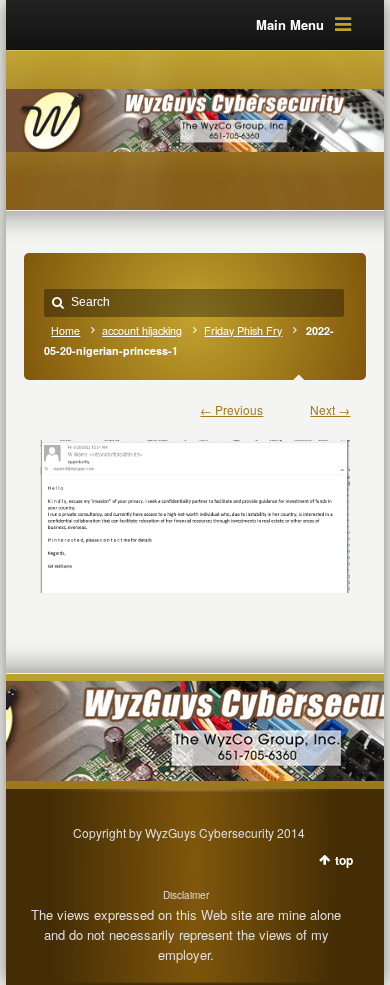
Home (65, 330)
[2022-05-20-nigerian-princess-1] (195, 506)
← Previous (231, 409)
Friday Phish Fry (243, 330)
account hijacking (142, 330)
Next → (330, 409)
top (344, 860)
